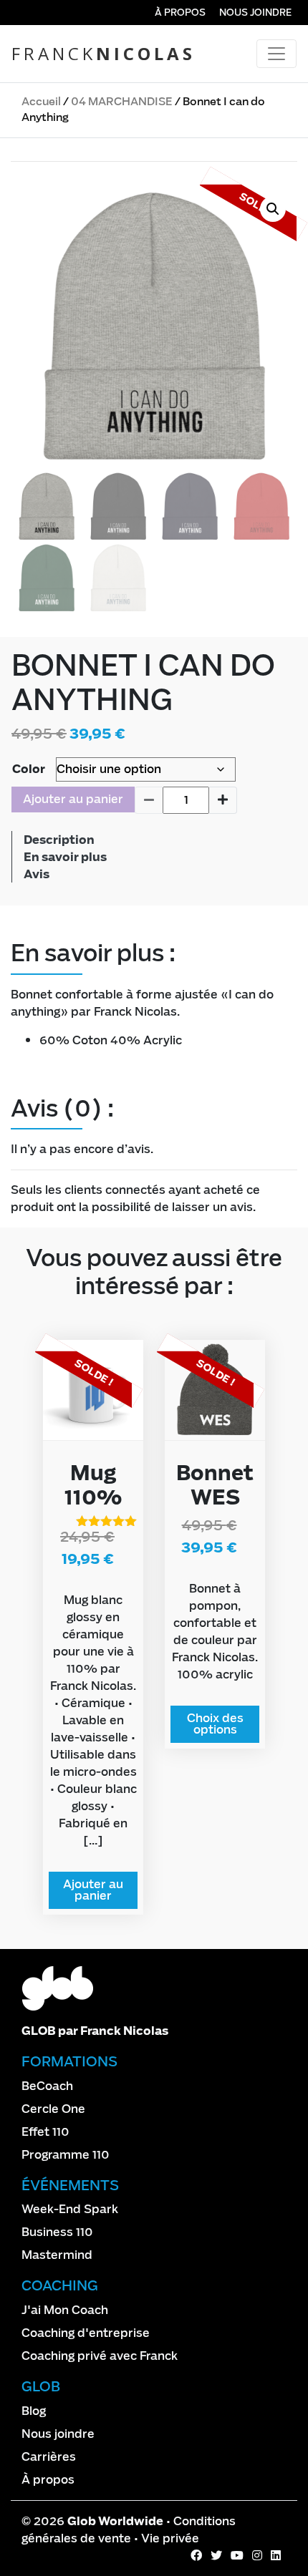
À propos (180, 13)
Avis (37, 874)
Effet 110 (45, 2132)
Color (29, 769)
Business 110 (57, 2232)
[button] (273, 209)
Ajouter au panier (73, 799)
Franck (104, 53)
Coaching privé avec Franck (100, 2356)
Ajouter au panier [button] (93, 1890)
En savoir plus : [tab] (93, 953)
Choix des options (215, 1724)
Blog (34, 2411)
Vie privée (170, 2538)
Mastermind (57, 2255)
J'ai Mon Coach (65, 2310)
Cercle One (53, 2109)
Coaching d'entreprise (86, 2333)
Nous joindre (255, 13)
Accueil (41, 102)
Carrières (49, 2457)
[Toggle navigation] (276, 54)
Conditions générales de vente (129, 2530)
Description (59, 840)
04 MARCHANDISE (122, 102)
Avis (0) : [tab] (62, 1109)
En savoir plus (65, 857)
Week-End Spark (70, 2209)
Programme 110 (66, 2155)
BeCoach (47, 2086)
